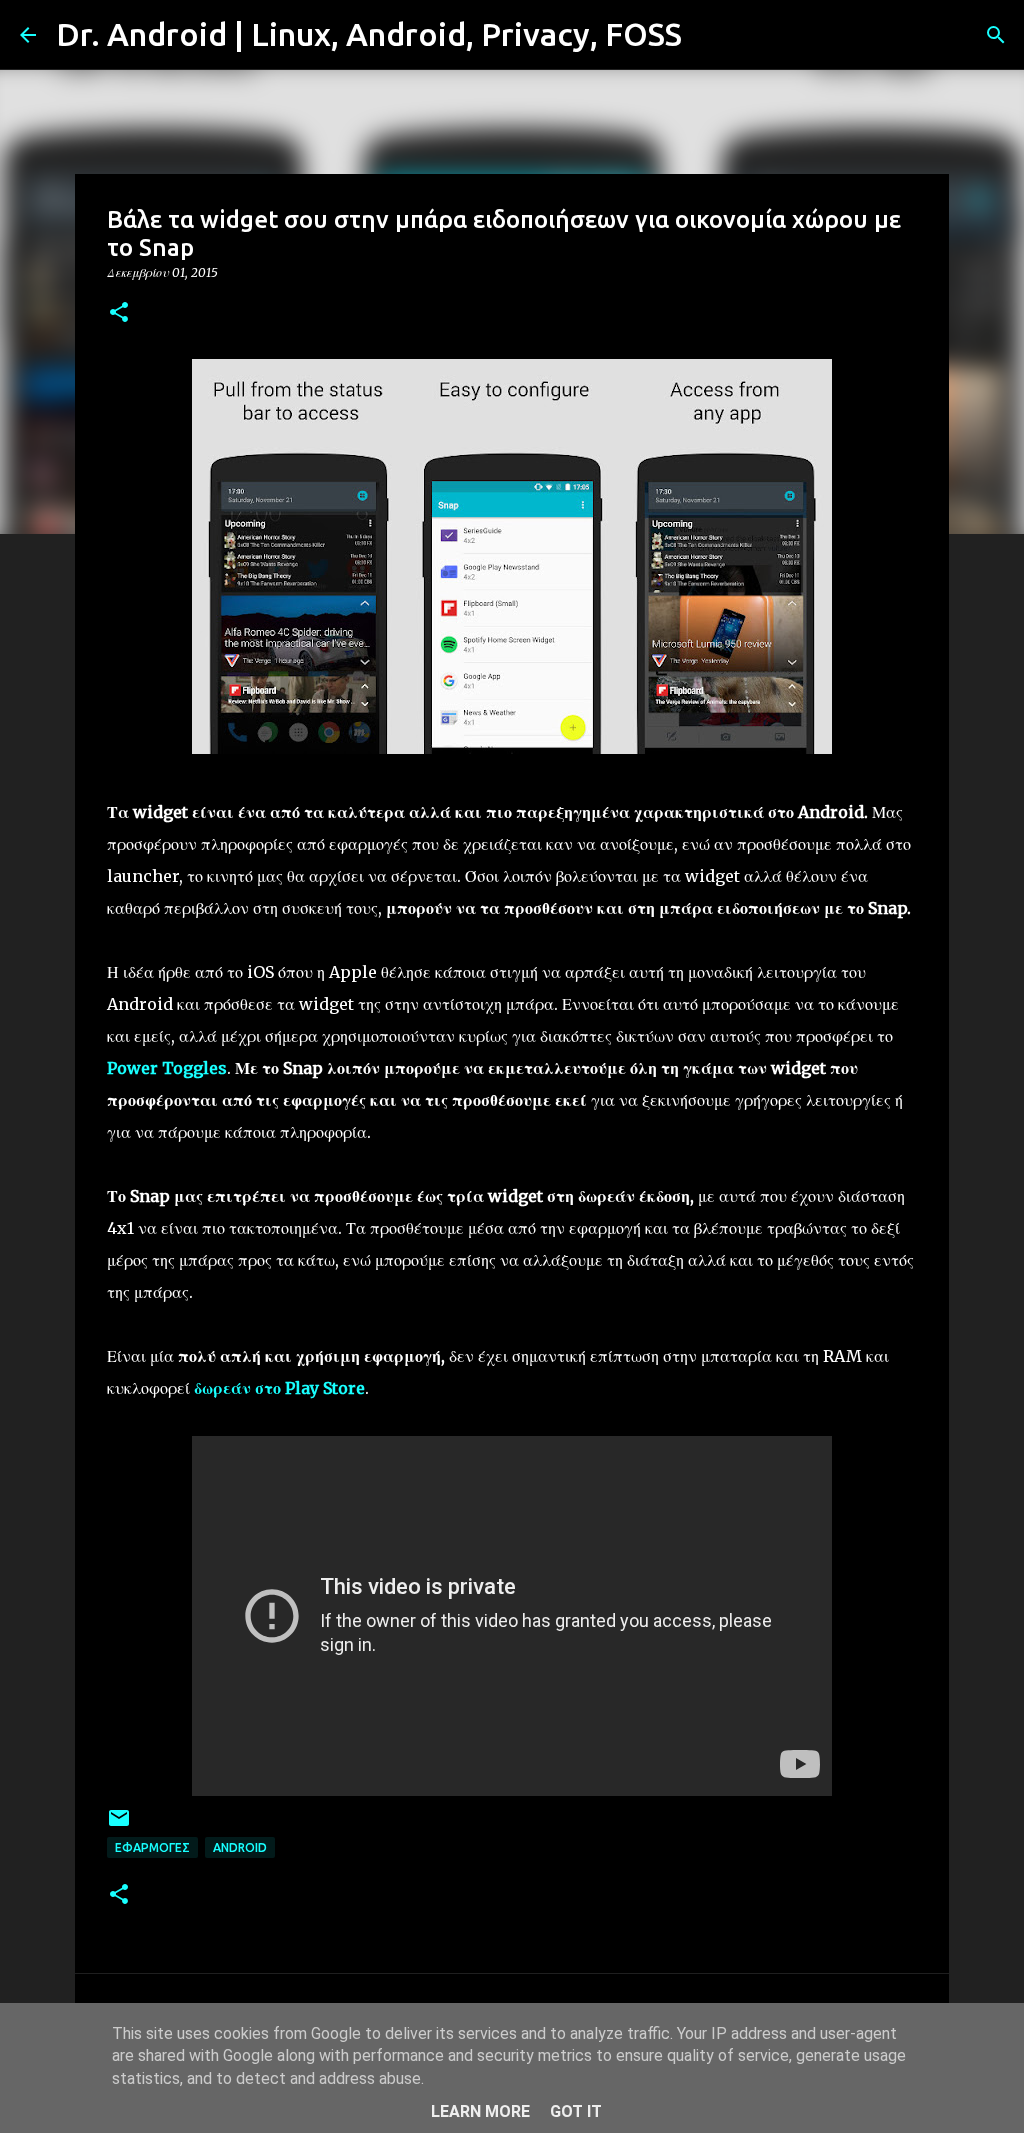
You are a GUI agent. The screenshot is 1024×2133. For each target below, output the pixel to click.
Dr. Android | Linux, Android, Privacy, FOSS (369, 34)
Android (240, 1847)
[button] (119, 313)
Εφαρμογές (152, 1847)
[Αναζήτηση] (710, 35)
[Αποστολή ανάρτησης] (119, 1825)
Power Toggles (167, 1068)
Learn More (480, 2111)
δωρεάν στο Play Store (279, 1388)
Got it (576, 2111)
